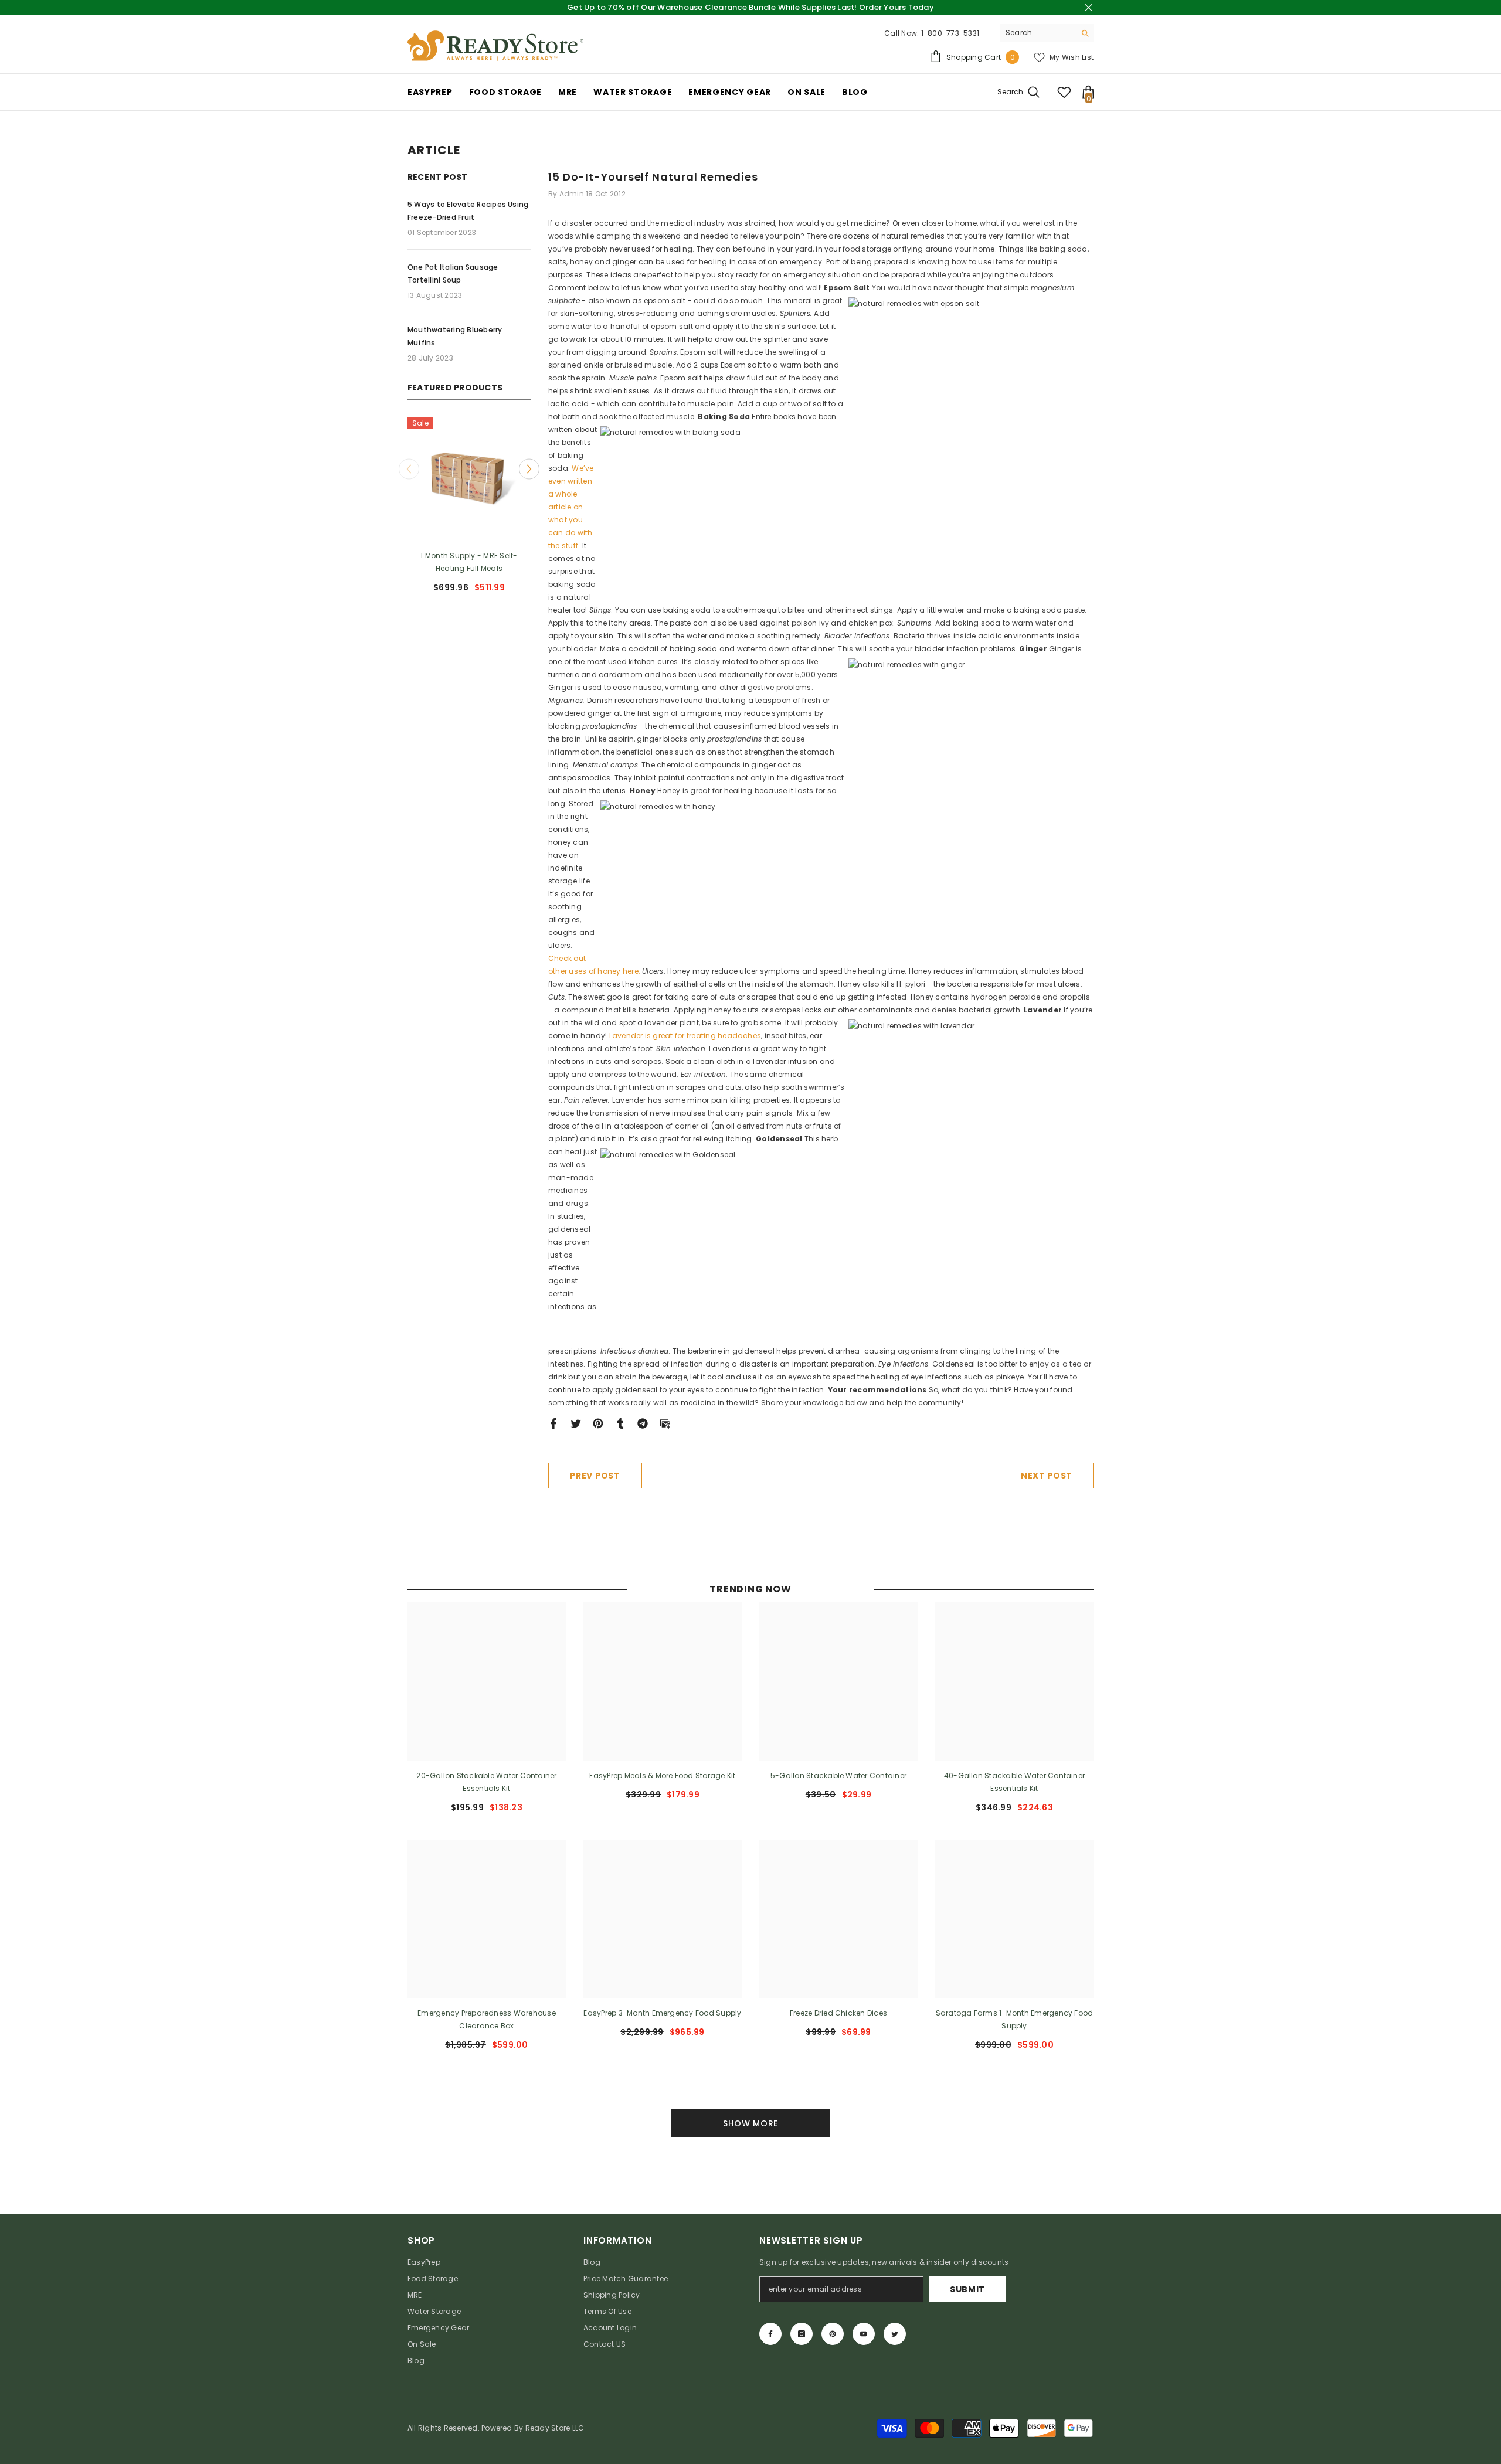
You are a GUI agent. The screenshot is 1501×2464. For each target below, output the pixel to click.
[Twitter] (576, 1423)
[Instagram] (802, 2334)
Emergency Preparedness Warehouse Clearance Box (487, 2019)
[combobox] (1038, 33)
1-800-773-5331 (950, 33)
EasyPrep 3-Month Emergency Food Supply (662, 2013)
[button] (409, 469)
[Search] (1047, 33)
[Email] (665, 1423)
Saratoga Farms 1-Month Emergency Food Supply (1015, 2019)
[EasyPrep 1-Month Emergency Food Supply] (521, 479)
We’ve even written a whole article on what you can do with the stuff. (571, 507)
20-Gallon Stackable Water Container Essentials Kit (486, 1782)
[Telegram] (643, 1423)
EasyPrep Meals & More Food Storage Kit (662, 1775)
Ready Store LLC (555, 2428)
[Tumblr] (620, 1423)
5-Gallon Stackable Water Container (838, 1775)
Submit (967, 2289)
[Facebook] (553, 1423)
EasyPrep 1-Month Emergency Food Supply (521, 562)
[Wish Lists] (1064, 92)
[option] (521, 510)
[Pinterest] (598, 1423)
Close (1089, 8)
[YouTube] (864, 2334)
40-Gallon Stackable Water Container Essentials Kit (1014, 1782)
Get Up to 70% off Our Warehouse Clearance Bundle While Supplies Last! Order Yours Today (750, 7)
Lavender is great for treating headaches (685, 1036)
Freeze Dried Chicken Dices (838, 2013)
